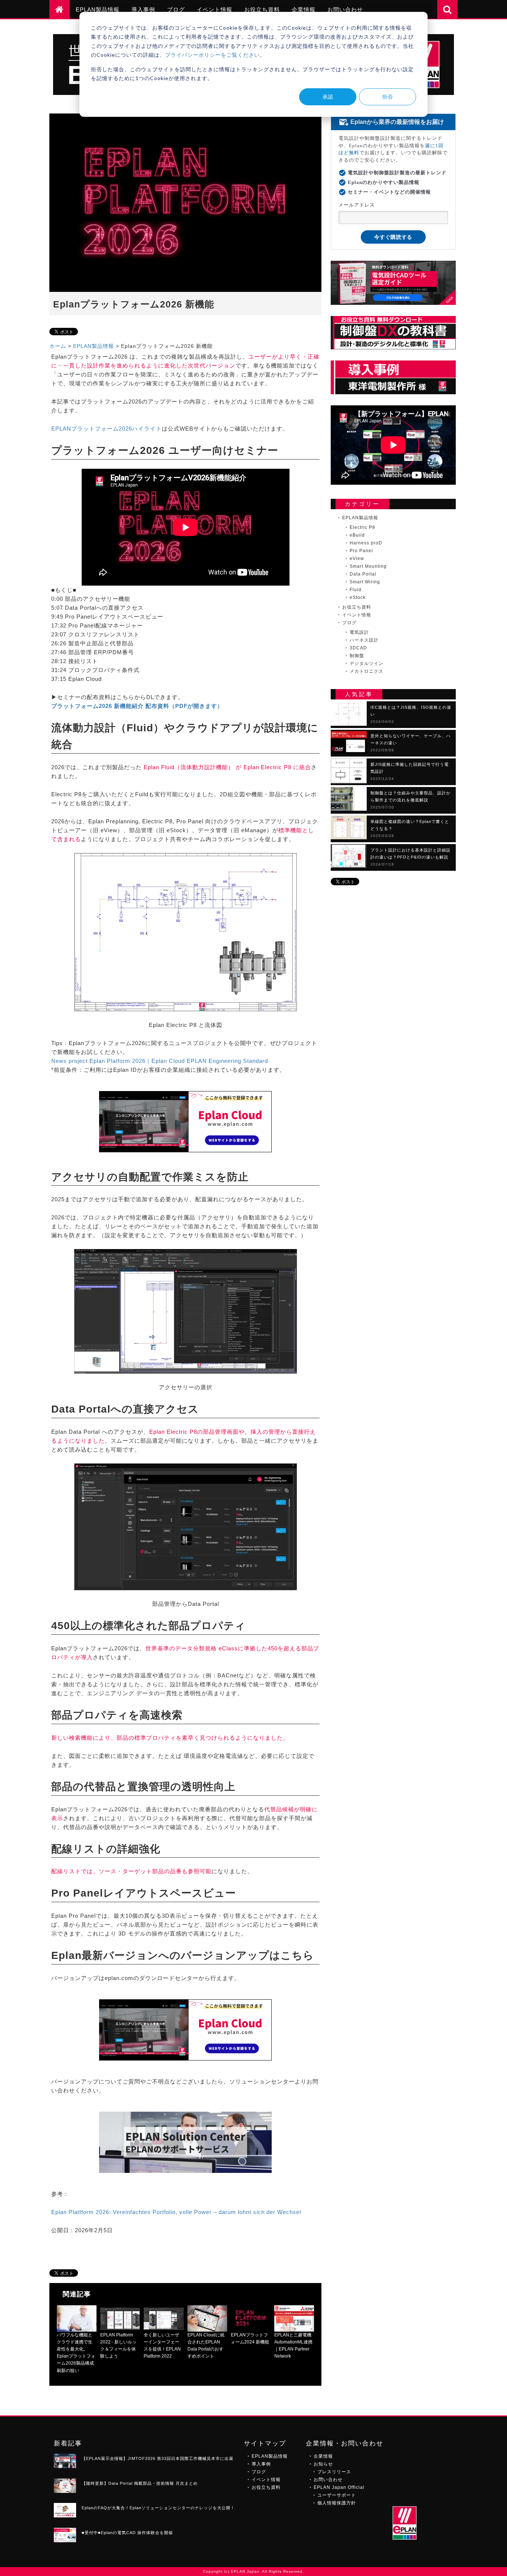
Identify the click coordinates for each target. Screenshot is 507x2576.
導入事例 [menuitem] (143, 9)
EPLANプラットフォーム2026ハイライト (107, 429)
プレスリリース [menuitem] (334, 2472)
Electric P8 (362, 527)
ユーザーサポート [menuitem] (337, 2495)
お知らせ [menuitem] (323, 2464)
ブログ (349, 623)
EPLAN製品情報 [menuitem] (98, 9)
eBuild (357, 535)
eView (357, 559)
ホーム (58, 346)
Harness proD (366, 543)
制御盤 (357, 656)
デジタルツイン (367, 663)
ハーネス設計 (364, 640)
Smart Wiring (365, 582)
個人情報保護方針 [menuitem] (337, 2503)
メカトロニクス (367, 671)
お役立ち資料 (357, 607)
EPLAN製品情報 (94, 346)
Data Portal (363, 574)
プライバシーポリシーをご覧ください (212, 55)
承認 (328, 97)
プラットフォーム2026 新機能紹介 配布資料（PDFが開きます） (137, 706)
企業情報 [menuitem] (304, 9)
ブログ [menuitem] (176, 9)
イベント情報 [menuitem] (215, 9)
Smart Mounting (368, 566)
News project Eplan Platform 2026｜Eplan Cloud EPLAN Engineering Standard (160, 1061)
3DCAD (358, 648)
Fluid (356, 590)
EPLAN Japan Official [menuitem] (339, 2487)
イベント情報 (357, 615)
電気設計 (359, 632)
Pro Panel (361, 551)
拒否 (387, 97)
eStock (358, 597)
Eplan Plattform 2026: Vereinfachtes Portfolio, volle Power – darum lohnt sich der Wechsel (176, 2212)
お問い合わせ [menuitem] (345, 9)
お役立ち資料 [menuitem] (262, 9)
